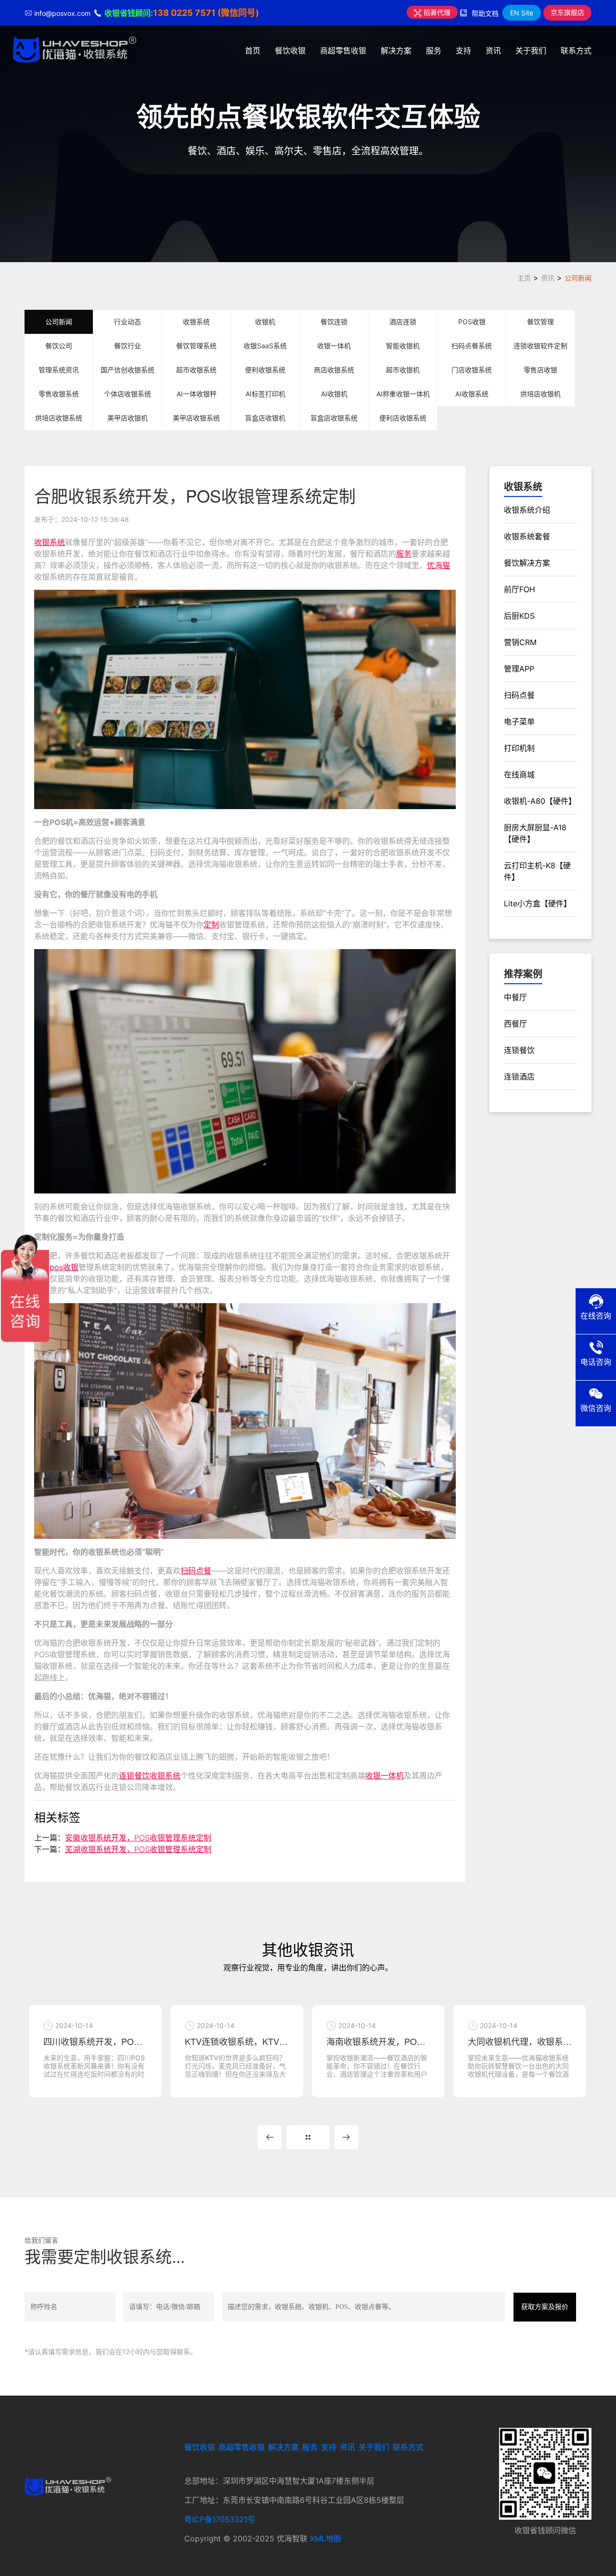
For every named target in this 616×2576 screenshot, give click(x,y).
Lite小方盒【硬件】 (538, 903)
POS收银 (472, 322)
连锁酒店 (519, 1077)
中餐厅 (515, 997)
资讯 (493, 51)
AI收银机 (334, 394)
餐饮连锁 (334, 322)
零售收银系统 (59, 394)
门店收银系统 (472, 370)
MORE (308, 2137)
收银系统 (196, 322)
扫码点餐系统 (472, 346)
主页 (524, 278)
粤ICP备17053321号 (220, 2519)
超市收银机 (403, 370)
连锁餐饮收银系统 (150, 1776)
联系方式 (576, 51)
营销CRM (520, 642)
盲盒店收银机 (265, 418)
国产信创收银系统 (128, 370)
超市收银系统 (196, 370)
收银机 (265, 322)
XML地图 (326, 2538)
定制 (211, 925)
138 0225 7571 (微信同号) (206, 13)
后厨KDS (519, 616)
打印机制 (519, 748)
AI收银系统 (472, 394)
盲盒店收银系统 (334, 418)
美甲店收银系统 (196, 418)
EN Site (522, 13)
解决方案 (396, 51)
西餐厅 (515, 1024)
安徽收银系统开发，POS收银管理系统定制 (138, 1838)
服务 (434, 51)
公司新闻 (578, 278)
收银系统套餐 (527, 536)
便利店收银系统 (403, 418)
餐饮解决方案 (527, 563)
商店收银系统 (334, 370)
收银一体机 (334, 346)
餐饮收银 (290, 51)
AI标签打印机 (265, 394)
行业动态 (128, 322)
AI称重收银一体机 (403, 394)
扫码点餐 (196, 1571)
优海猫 (438, 565)
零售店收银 (540, 370)
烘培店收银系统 (59, 418)
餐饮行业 (128, 346)
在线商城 (519, 774)
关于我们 (531, 51)
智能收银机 (403, 346)
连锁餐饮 (519, 1050)
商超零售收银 (343, 51)
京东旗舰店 (567, 12)
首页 (253, 51)
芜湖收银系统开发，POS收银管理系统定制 (138, 1849)
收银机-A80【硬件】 (540, 801)
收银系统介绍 (527, 510)
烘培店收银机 (540, 394)
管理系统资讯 (59, 370)
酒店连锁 (403, 322)
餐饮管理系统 (196, 346)
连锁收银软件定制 (540, 346)
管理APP (519, 669)
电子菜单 (519, 722)
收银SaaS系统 (265, 346)
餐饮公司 (59, 346)
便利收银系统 (265, 370)
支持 (463, 51)
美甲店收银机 (128, 418)
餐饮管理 (540, 322)
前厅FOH (520, 589)
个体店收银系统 (128, 394)
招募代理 (436, 12)
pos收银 (64, 1267)
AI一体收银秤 (197, 394)
